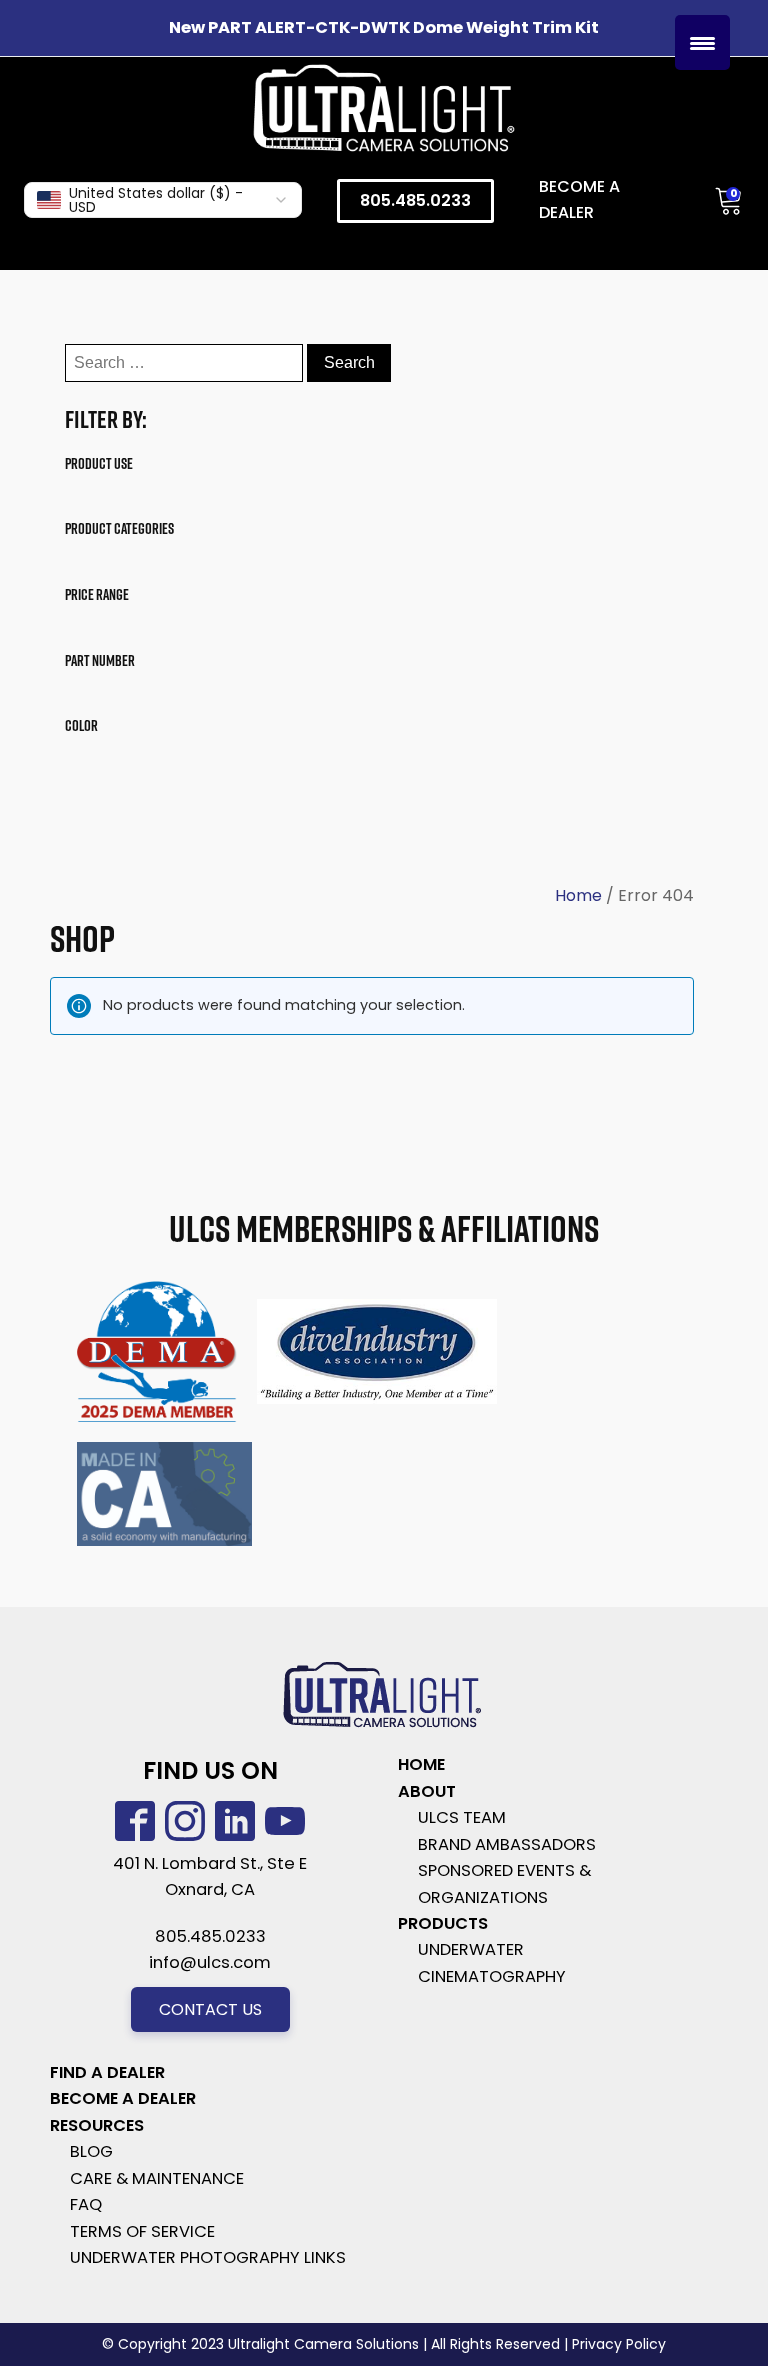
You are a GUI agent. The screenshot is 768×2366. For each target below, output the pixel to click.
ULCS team (462, 1817)
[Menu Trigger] (702, 42)
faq (86, 2204)
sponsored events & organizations (504, 1883)
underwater (471, 1949)
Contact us (210, 2009)
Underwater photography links (208, 2257)
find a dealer (107, 2072)
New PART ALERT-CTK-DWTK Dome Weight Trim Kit (384, 27)
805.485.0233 (415, 200)
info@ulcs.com (210, 1962)
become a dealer (123, 2098)
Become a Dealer (579, 199)
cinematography (492, 1976)
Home (578, 895)
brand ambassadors (507, 1844)
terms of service (142, 2231)
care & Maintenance (157, 2178)
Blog (91, 2151)
